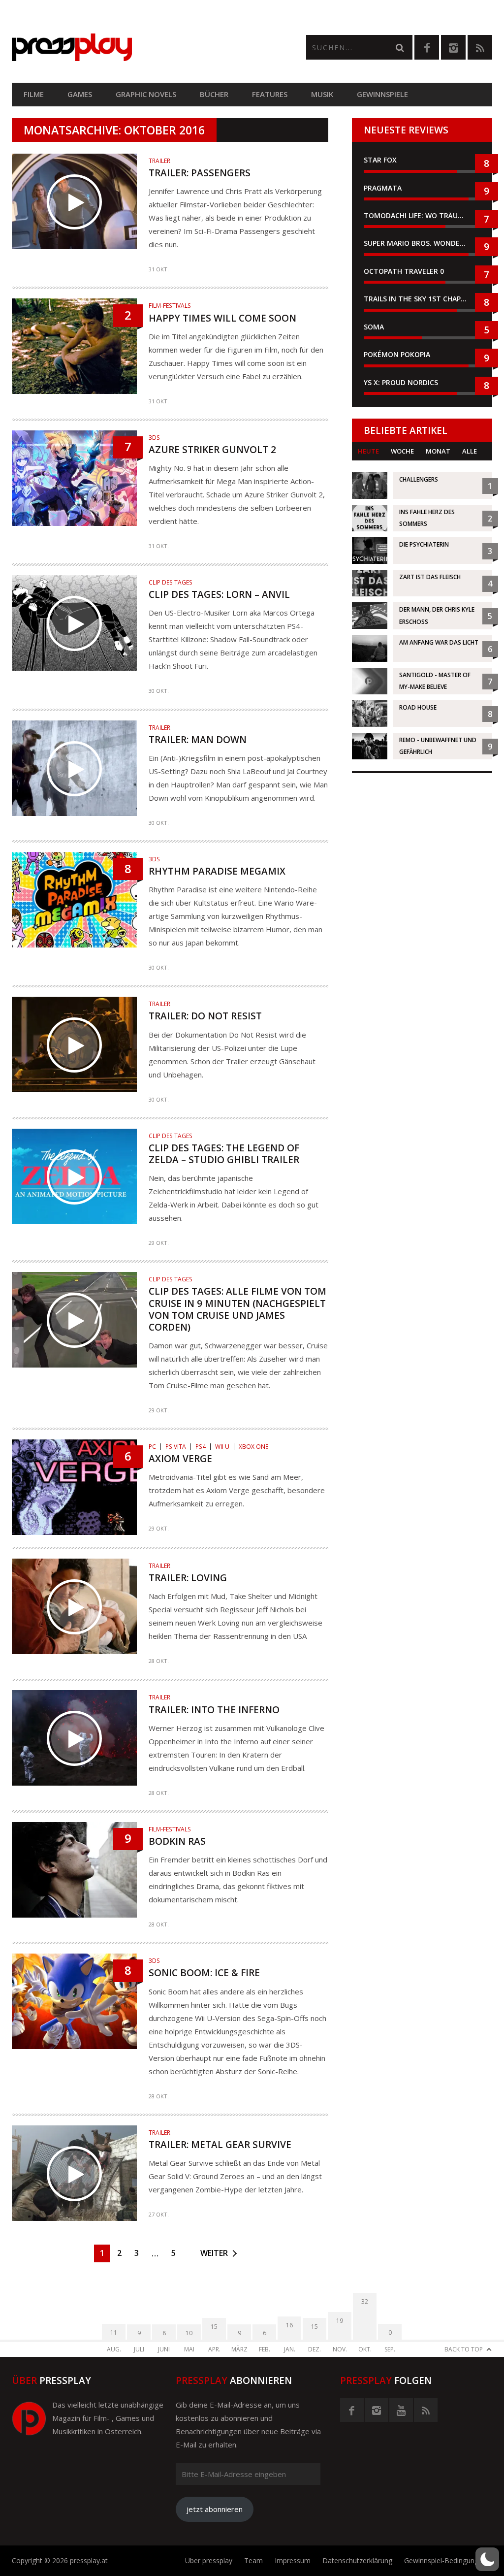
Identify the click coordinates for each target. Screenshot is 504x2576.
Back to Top (464, 2349)
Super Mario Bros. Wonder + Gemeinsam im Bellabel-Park (422, 243)
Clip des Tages (171, 582)
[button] (487, 2559)
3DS (154, 438)
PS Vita (176, 1447)
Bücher (214, 94)
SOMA (374, 327)
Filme (34, 94)
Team (253, 2560)
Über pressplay (209, 2560)
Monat (438, 451)
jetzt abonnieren (215, 2509)
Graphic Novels (146, 94)
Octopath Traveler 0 (404, 271)
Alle (470, 451)
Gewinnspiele (382, 94)
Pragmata (383, 188)
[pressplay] (132, 47)
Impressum (293, 2560)
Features (270, 94)
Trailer (159, 161)
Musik (322, 94)
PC (152, 1447)
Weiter (214, 2253)
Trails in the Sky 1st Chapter (420, 299)
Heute (368, 451)
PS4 (201, 1447)
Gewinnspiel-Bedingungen (445, 2560)
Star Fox (380, 160)
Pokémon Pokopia (397, 354)
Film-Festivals (170, 306)
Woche (402, 451)
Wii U (222, 1447)
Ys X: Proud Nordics (401, 382)
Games (80, 94)
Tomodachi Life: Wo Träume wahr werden (422, 215)
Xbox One (253, 1447)
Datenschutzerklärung (357, 2560)
